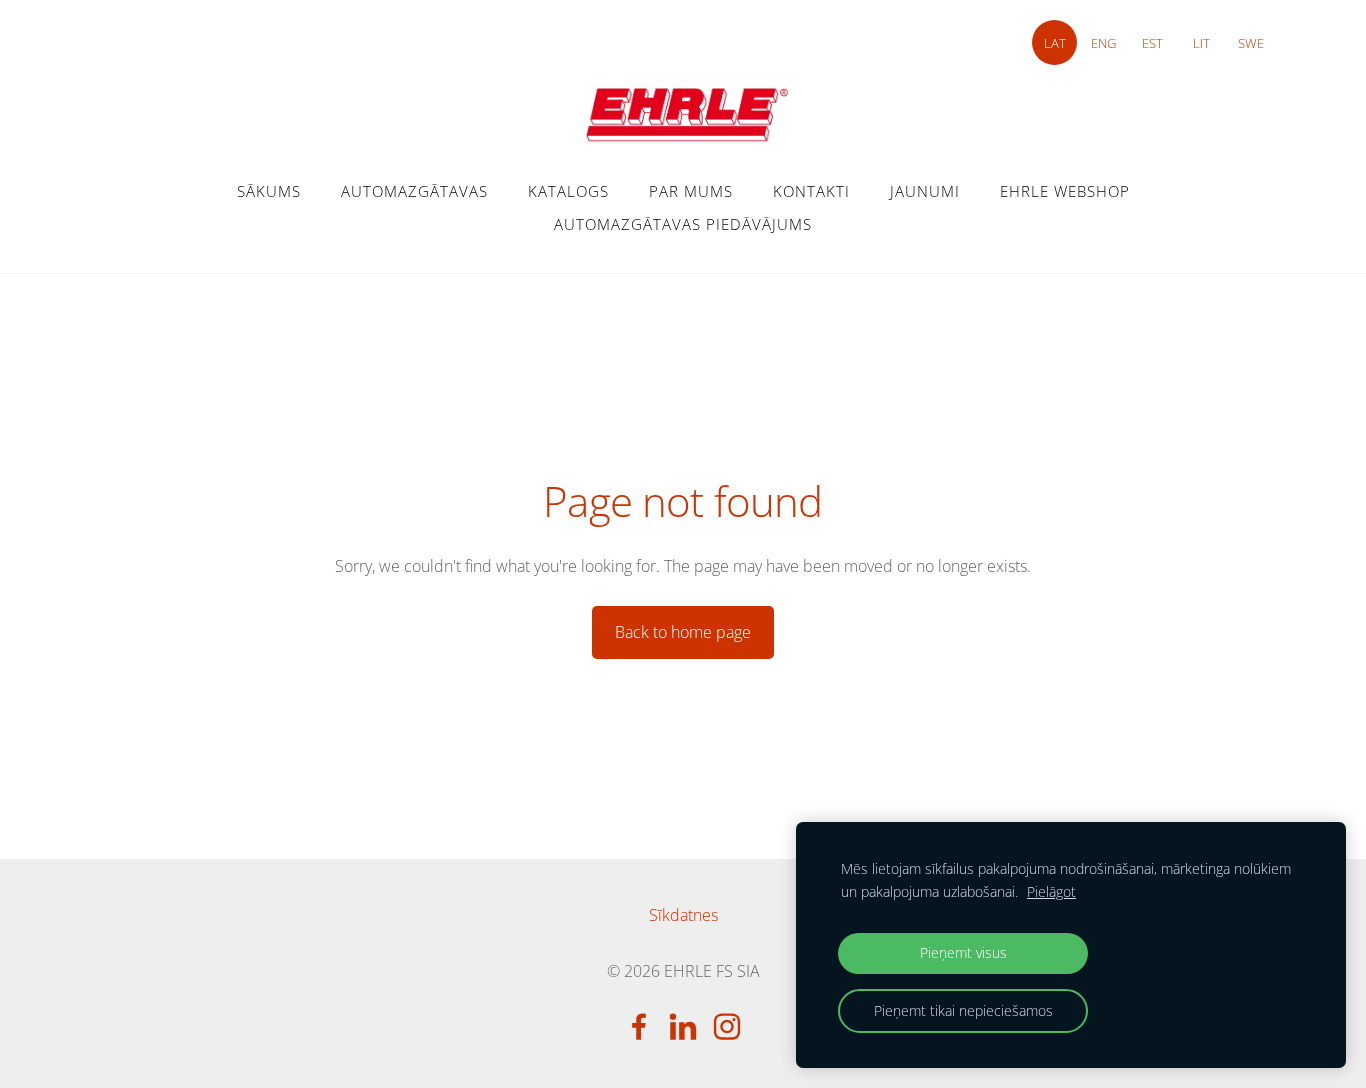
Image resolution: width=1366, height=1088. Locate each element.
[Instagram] (727, 1026)
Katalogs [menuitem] (568, 191)
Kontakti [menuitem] (811, 191)
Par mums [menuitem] (691, 191)
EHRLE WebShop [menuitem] (1065, 191)
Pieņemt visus (963, 952)
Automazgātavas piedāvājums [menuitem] (683, 224)
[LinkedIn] (683, 1026)
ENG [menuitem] (1103, 43)
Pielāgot (1051, 891)
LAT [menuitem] (1055, 43)
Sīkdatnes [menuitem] (683, 915)
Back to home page (683, 632)
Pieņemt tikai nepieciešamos (963, 1010)
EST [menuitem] (1152, 43)
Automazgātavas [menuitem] (414, 191)
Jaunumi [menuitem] (925, 191)
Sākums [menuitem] (269, 191)
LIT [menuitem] (1201, 43)
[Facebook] (639, 1026)
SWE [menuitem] (1251, 43)
